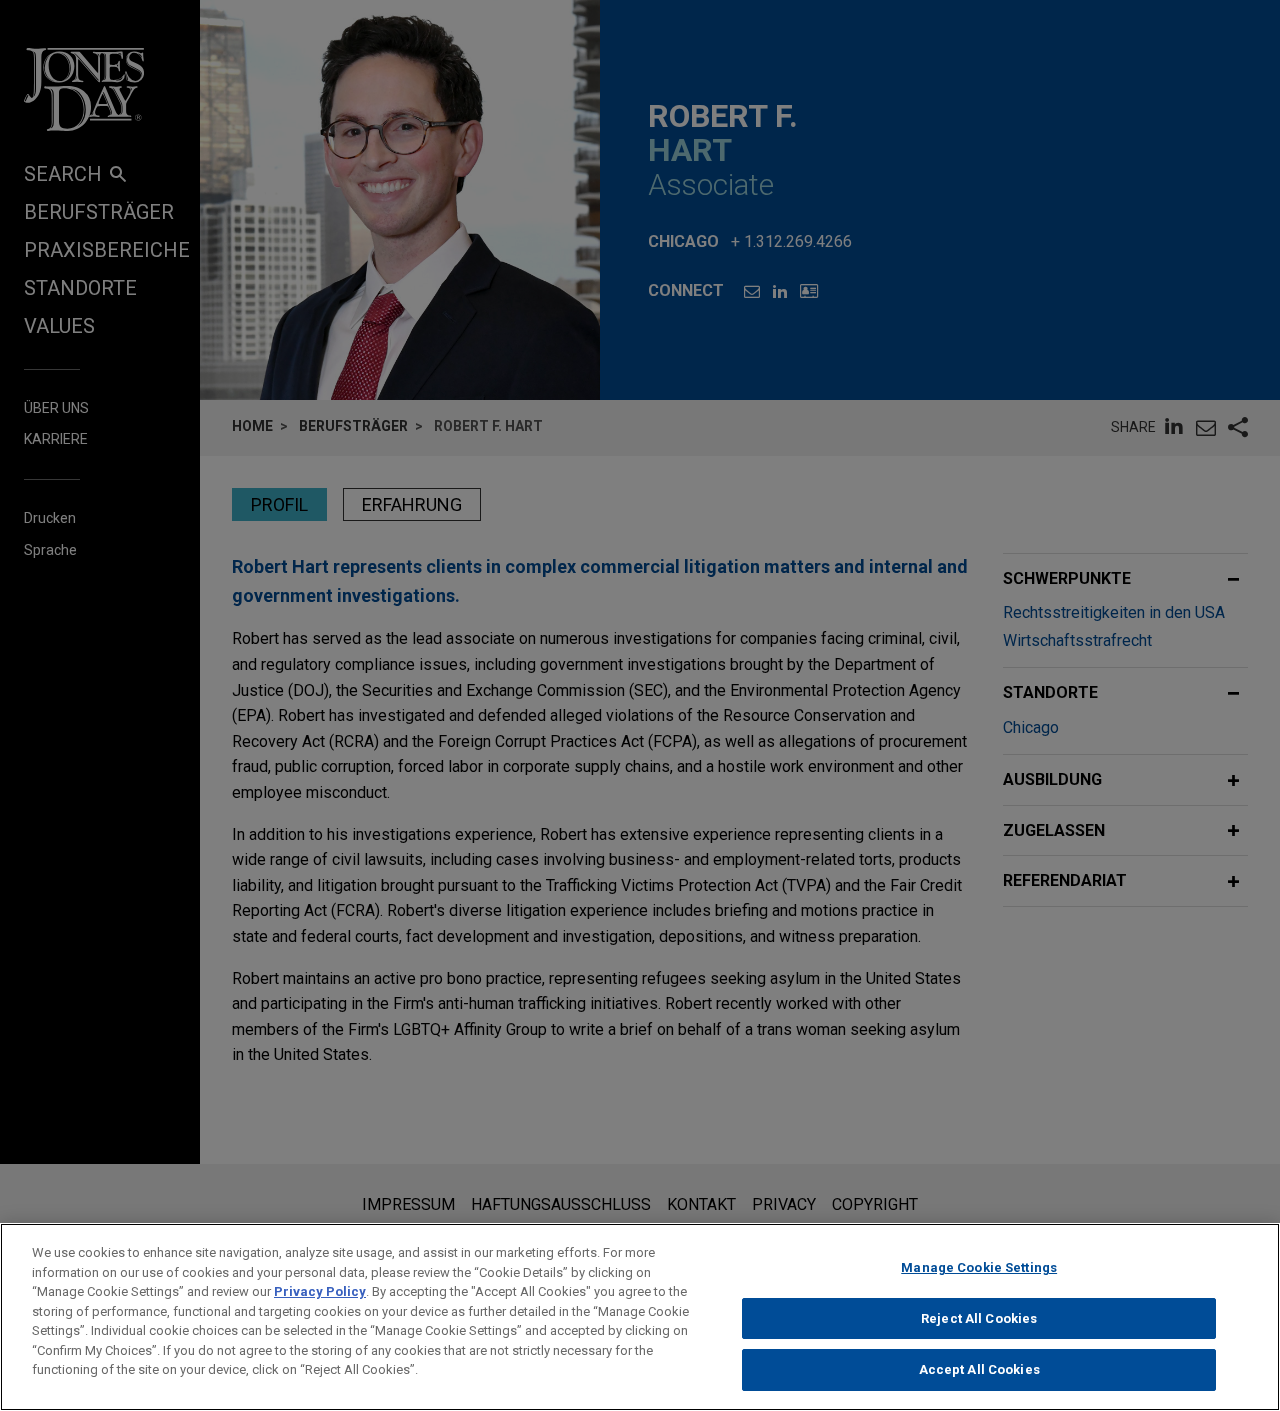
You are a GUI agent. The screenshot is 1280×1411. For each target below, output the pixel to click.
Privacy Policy (320, 1291)
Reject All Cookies (979, 1318)
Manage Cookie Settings (979, 1267)
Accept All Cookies (979, 1369)
